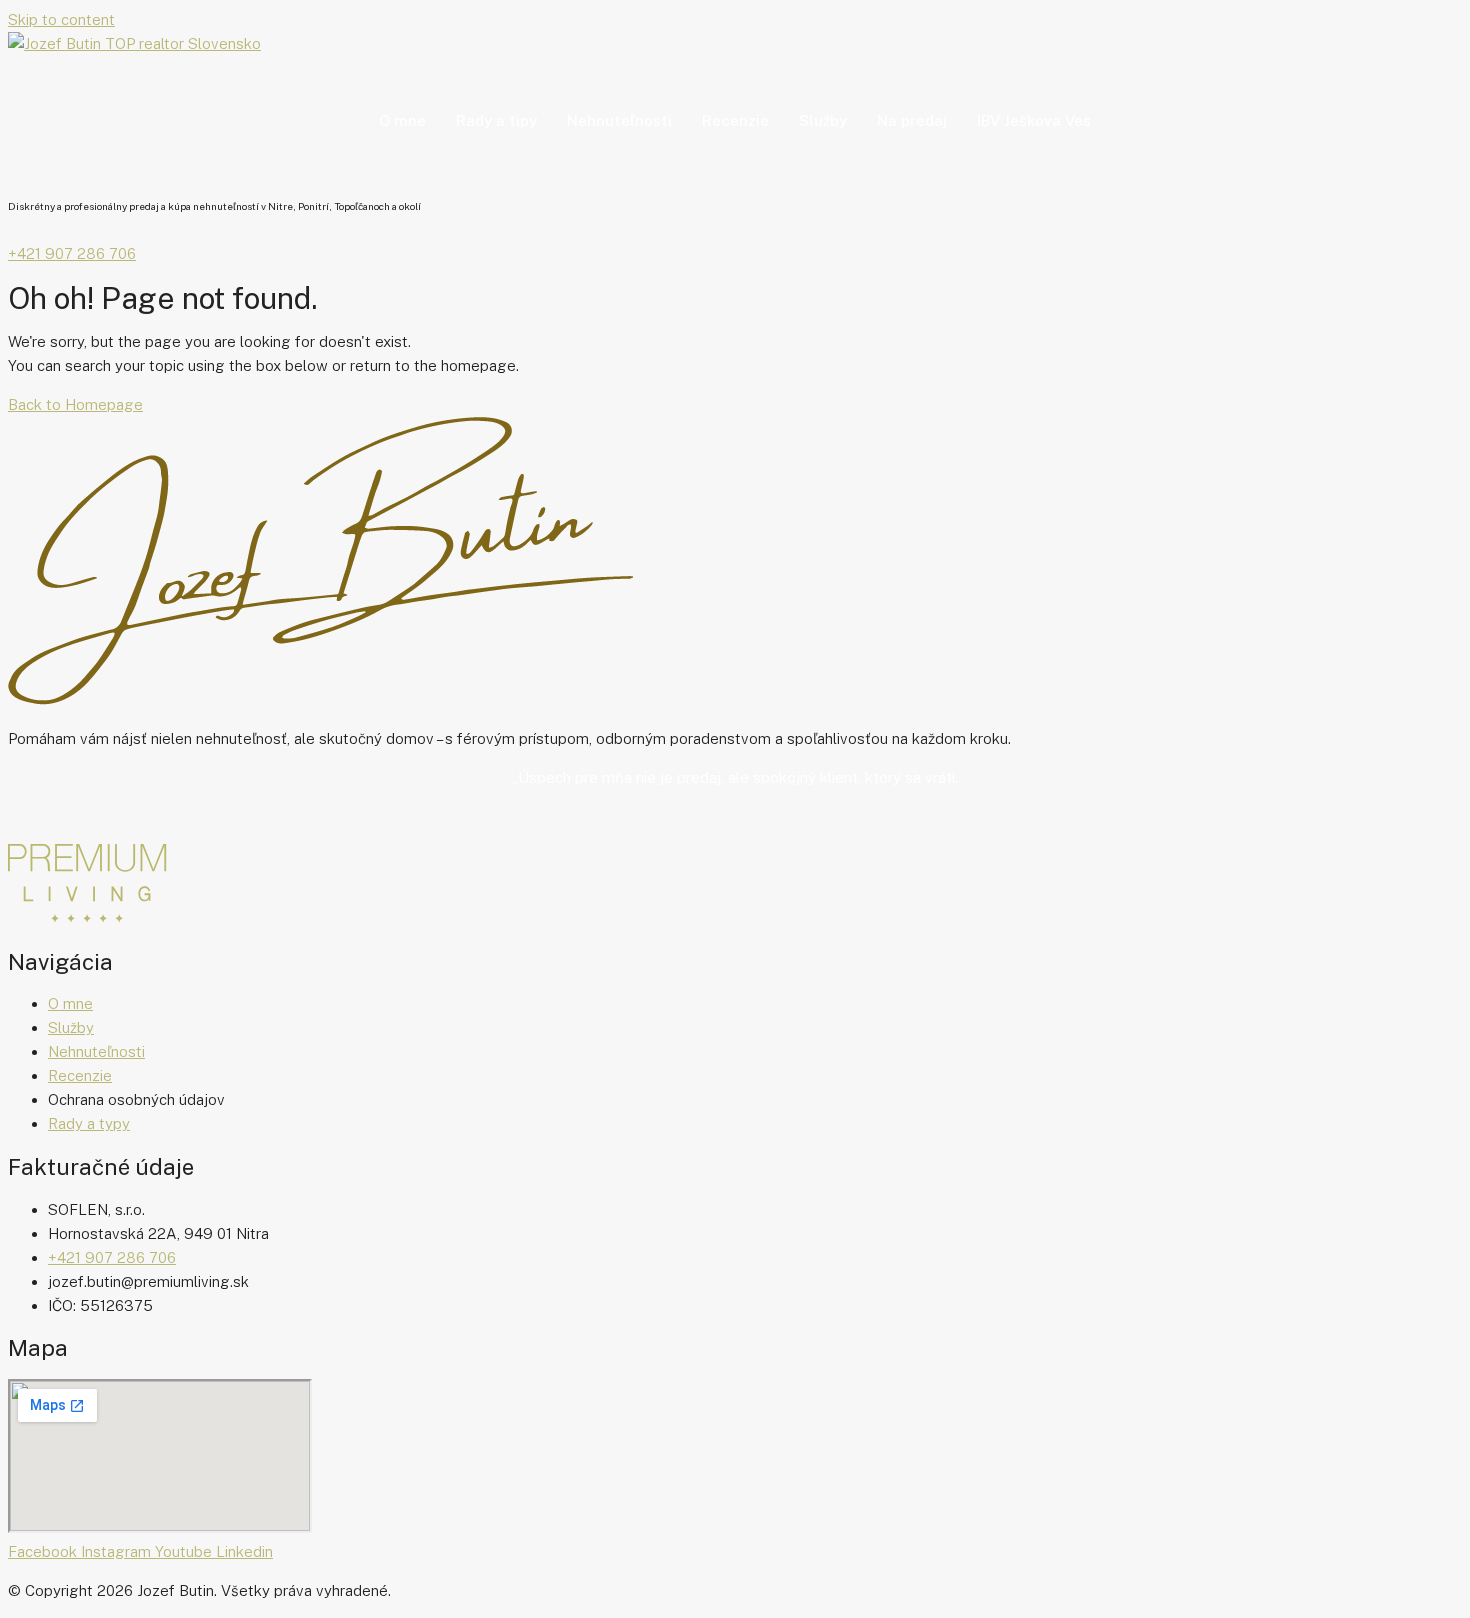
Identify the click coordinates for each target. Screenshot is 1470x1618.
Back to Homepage (75, 404)
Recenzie (735, 120)
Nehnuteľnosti (619, 120)
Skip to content (61, 19)
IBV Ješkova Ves (1034, 120)
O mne (402, 120)
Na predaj (912, 120)
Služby (823, 120)
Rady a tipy (496, 120)
